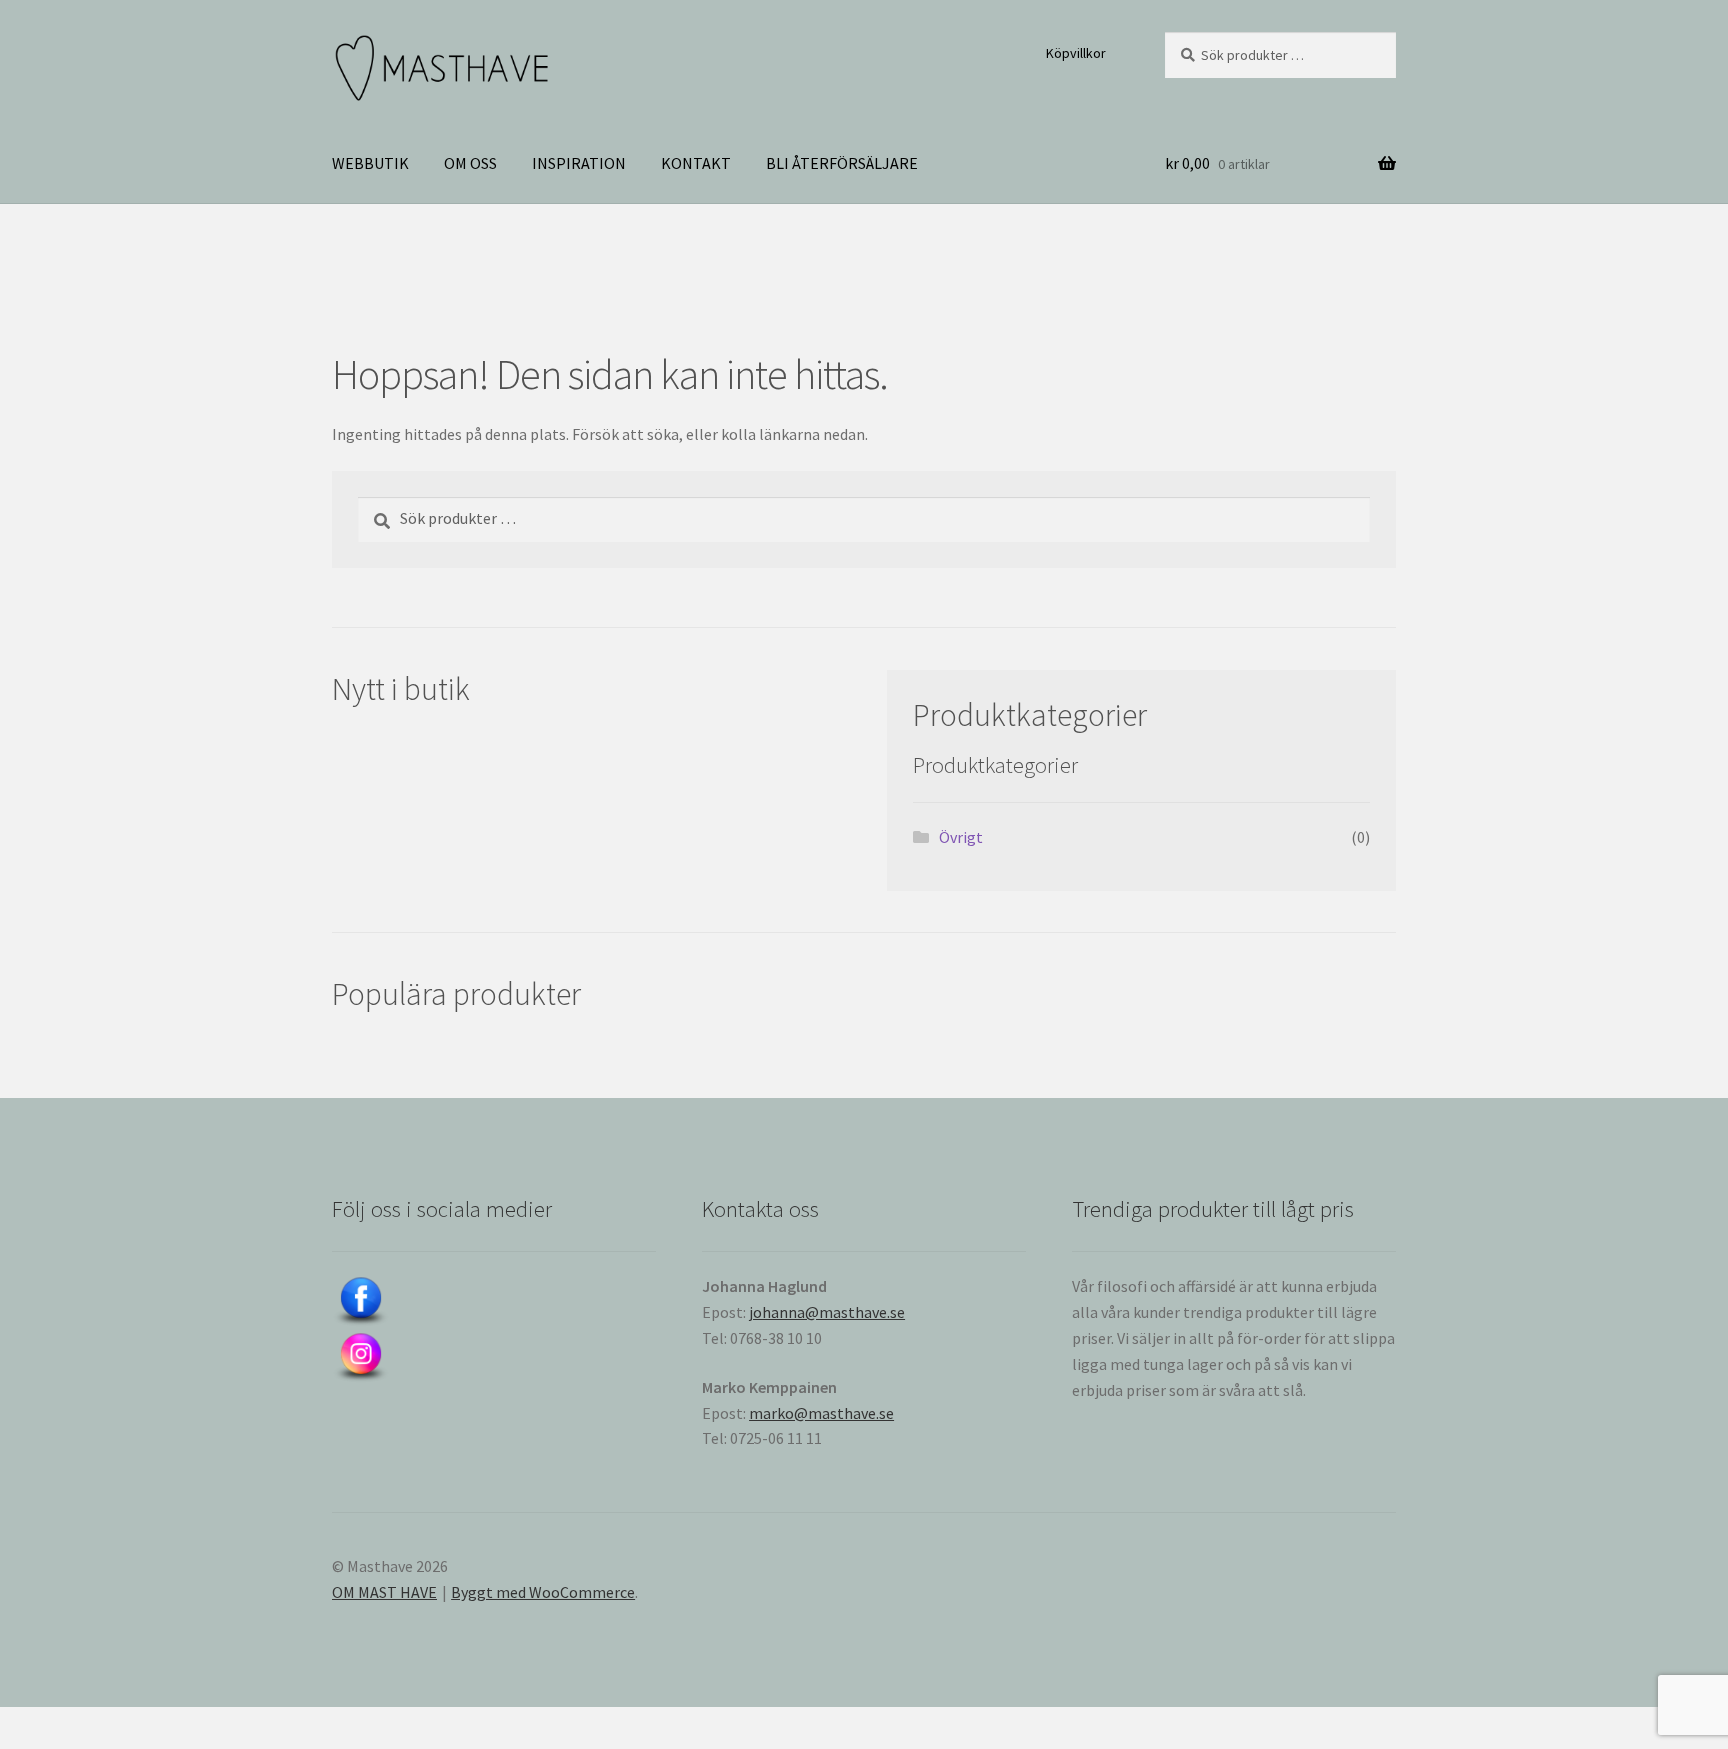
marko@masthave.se (821, 1413)
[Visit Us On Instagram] (494, 1358)
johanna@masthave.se (827, 1312)
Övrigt (961, 837)
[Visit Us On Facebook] (494, 1302)
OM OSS (470, 163)
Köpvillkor (1076, 53)
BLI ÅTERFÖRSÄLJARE (842, 163)
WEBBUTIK (370, 163)
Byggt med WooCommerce (543, 1592)
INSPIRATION (579, 163)
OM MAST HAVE (384, 1592)
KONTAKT (696, 163)
